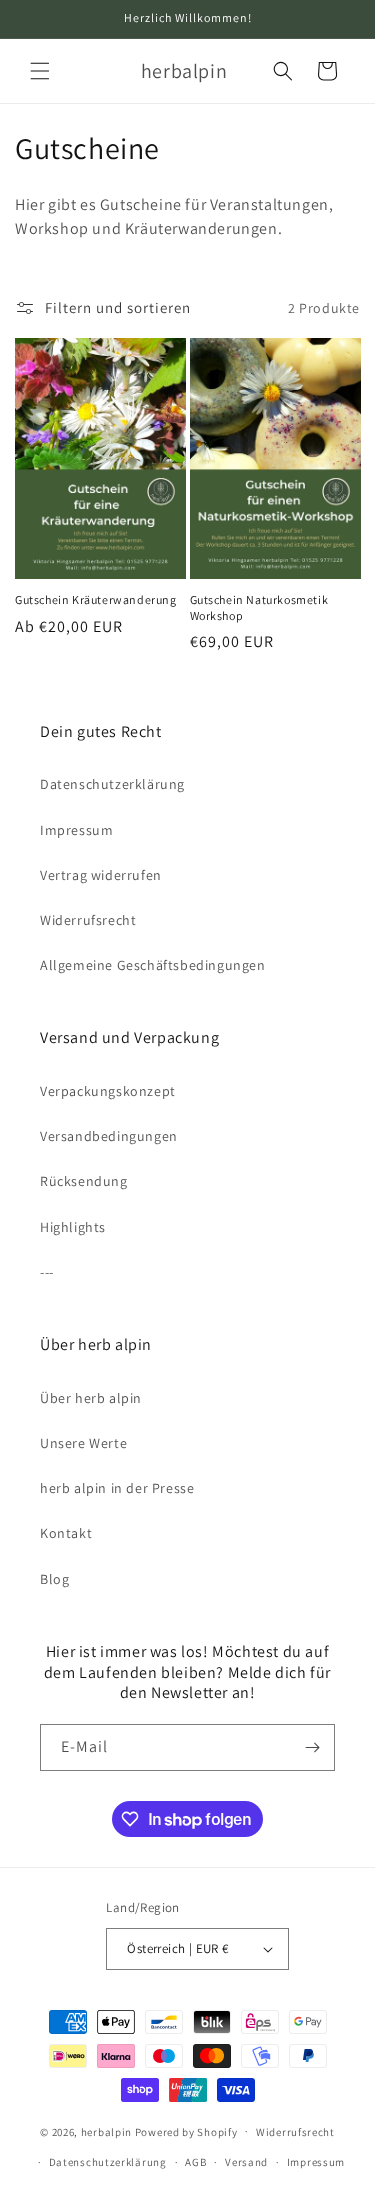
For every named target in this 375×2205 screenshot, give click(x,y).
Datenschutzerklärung (112, 784)
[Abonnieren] (312, 1747)
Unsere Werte (83, 1443)
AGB (195, 2162)
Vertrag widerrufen (101, 875)
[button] (40, 71)
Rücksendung (84, 1181)
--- (47, 1272)
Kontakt (66, 1533)
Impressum (76, 830)
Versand (246, 2162)
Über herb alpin (91, 1398)
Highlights (73, 1227)
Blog (54, 1579)
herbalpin (106, 2131)
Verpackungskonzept (108, 1091)
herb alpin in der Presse (117, 1488)
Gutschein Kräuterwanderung (96, 599)
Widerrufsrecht (88, 920)
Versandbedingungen (109, 1136)
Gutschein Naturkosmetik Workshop (259, 607)
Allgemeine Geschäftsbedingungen (153, 965)
